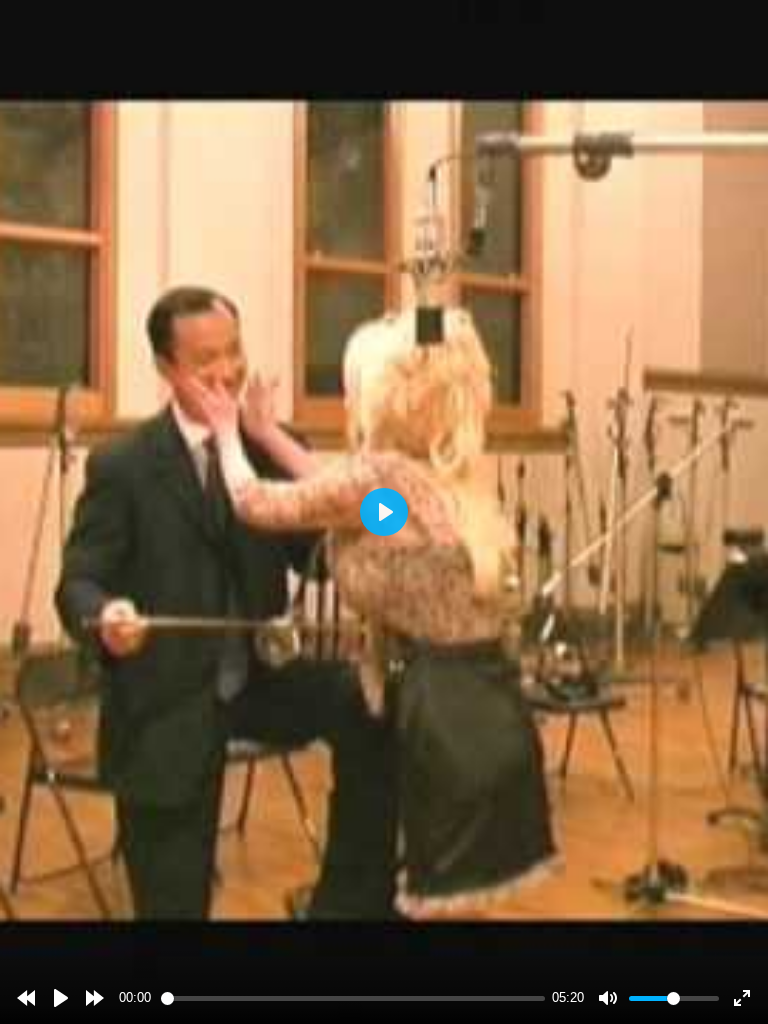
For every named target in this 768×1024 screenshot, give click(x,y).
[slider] (353, 998)
